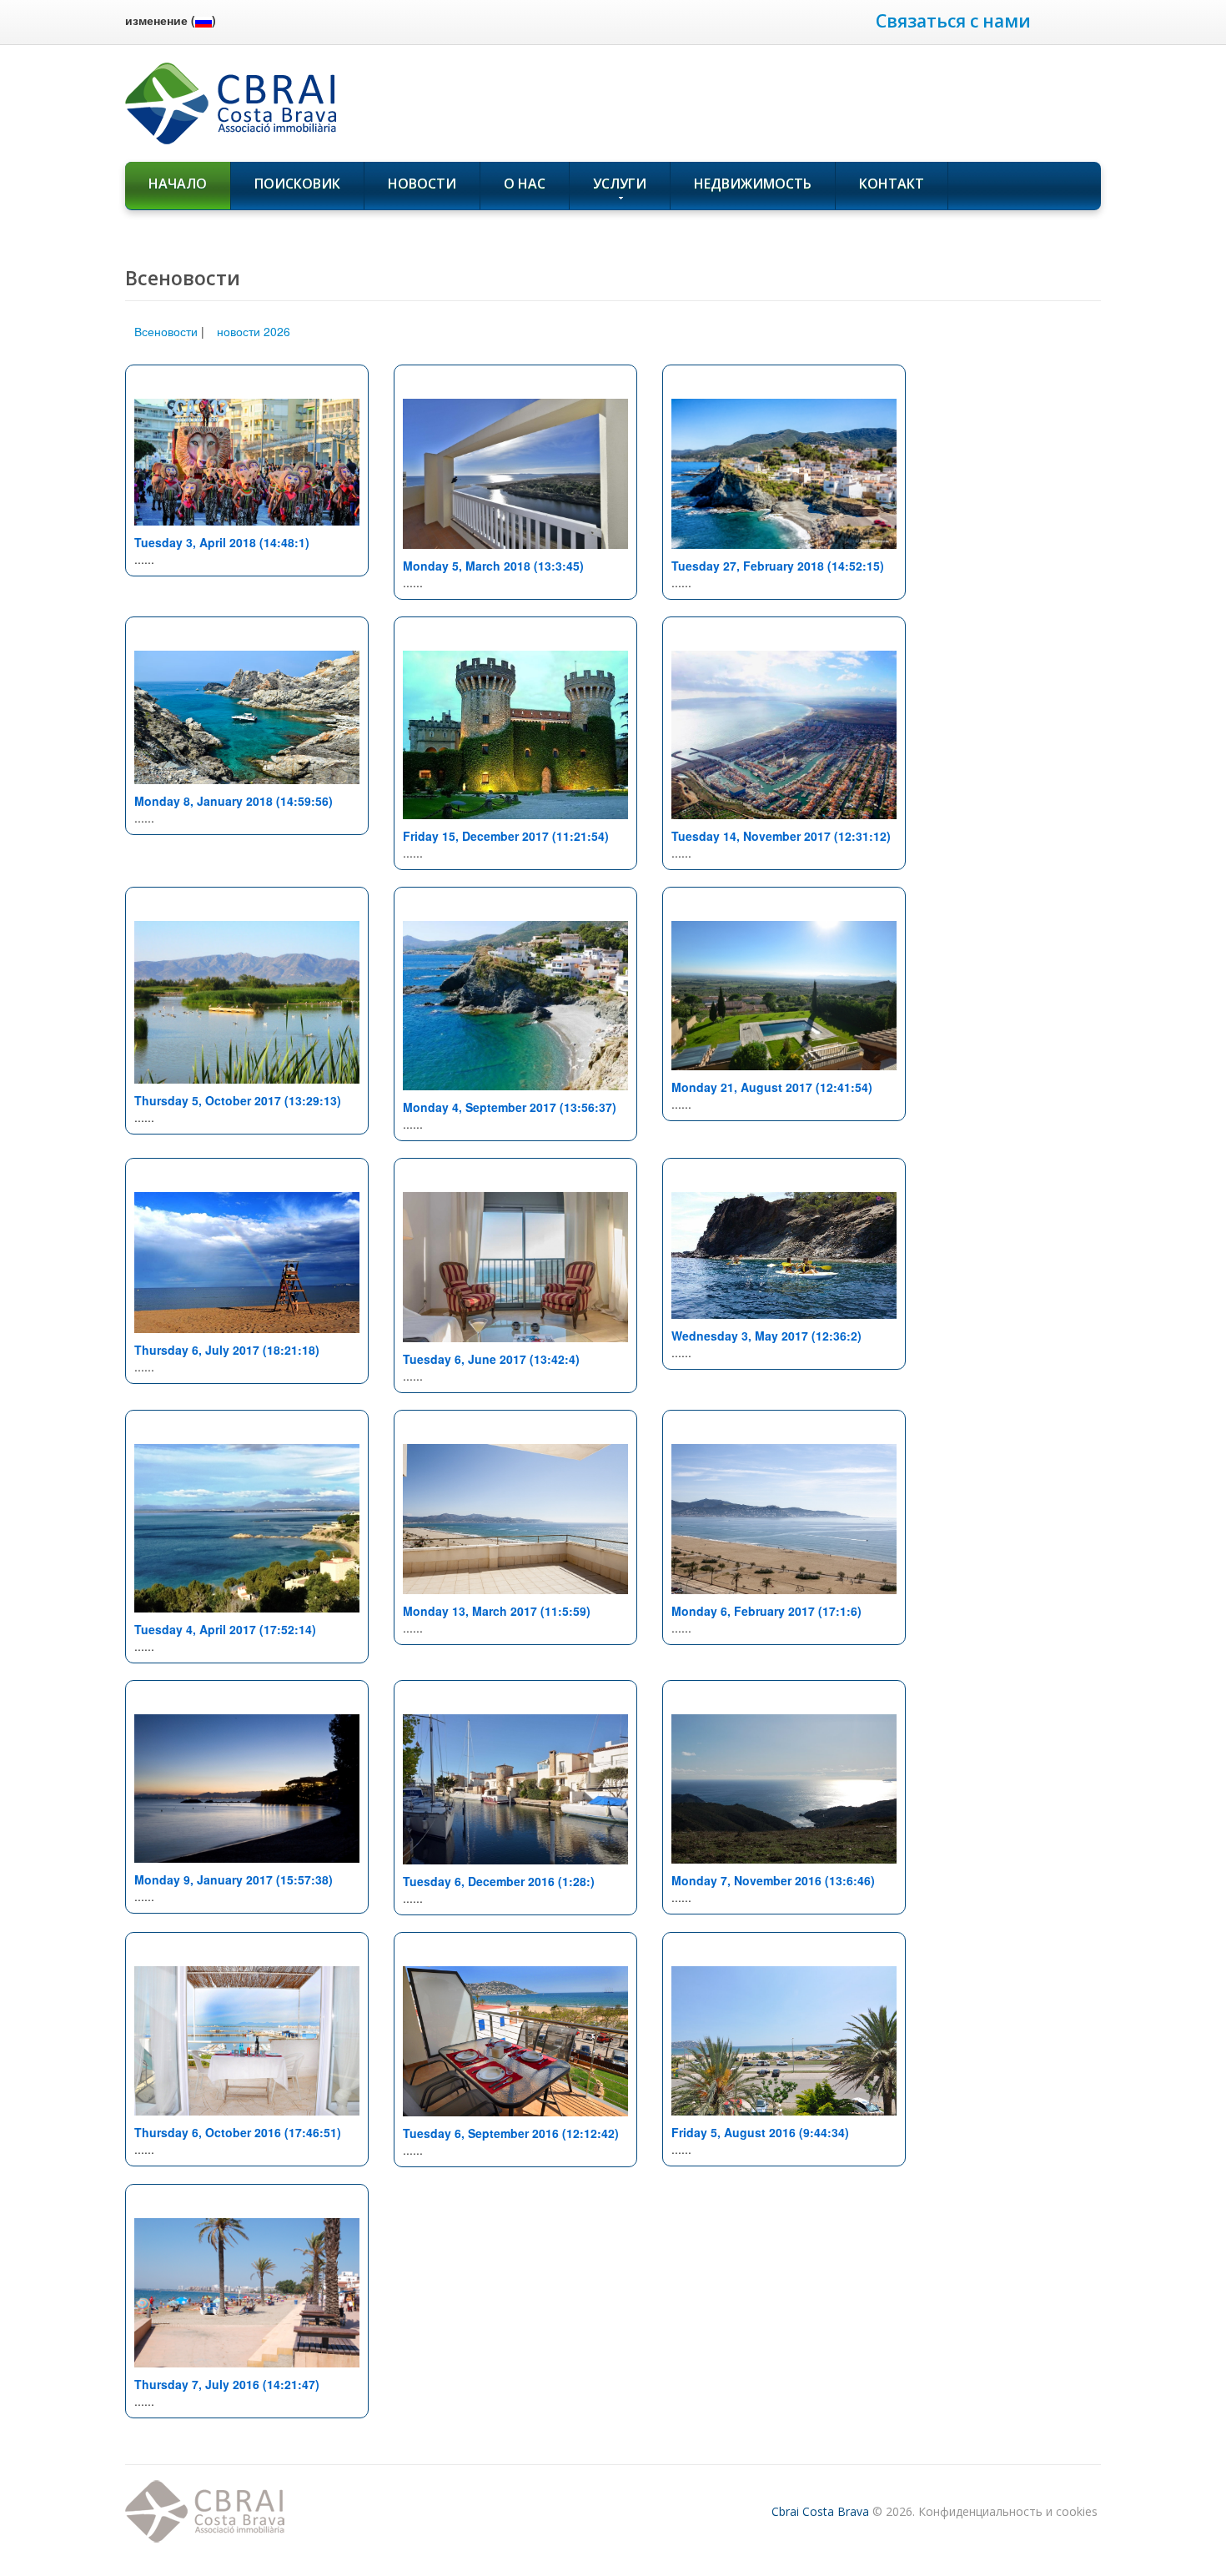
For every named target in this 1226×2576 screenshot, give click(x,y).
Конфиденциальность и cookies (1008, 2511)
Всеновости (166, 331)
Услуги (620, 184)
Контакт (892, 184)
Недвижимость (753, 184)
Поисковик (297, 184)
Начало (178, 184)
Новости (422, 184)
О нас (525, 184)
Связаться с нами (953, 21)
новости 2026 (254, 331)
